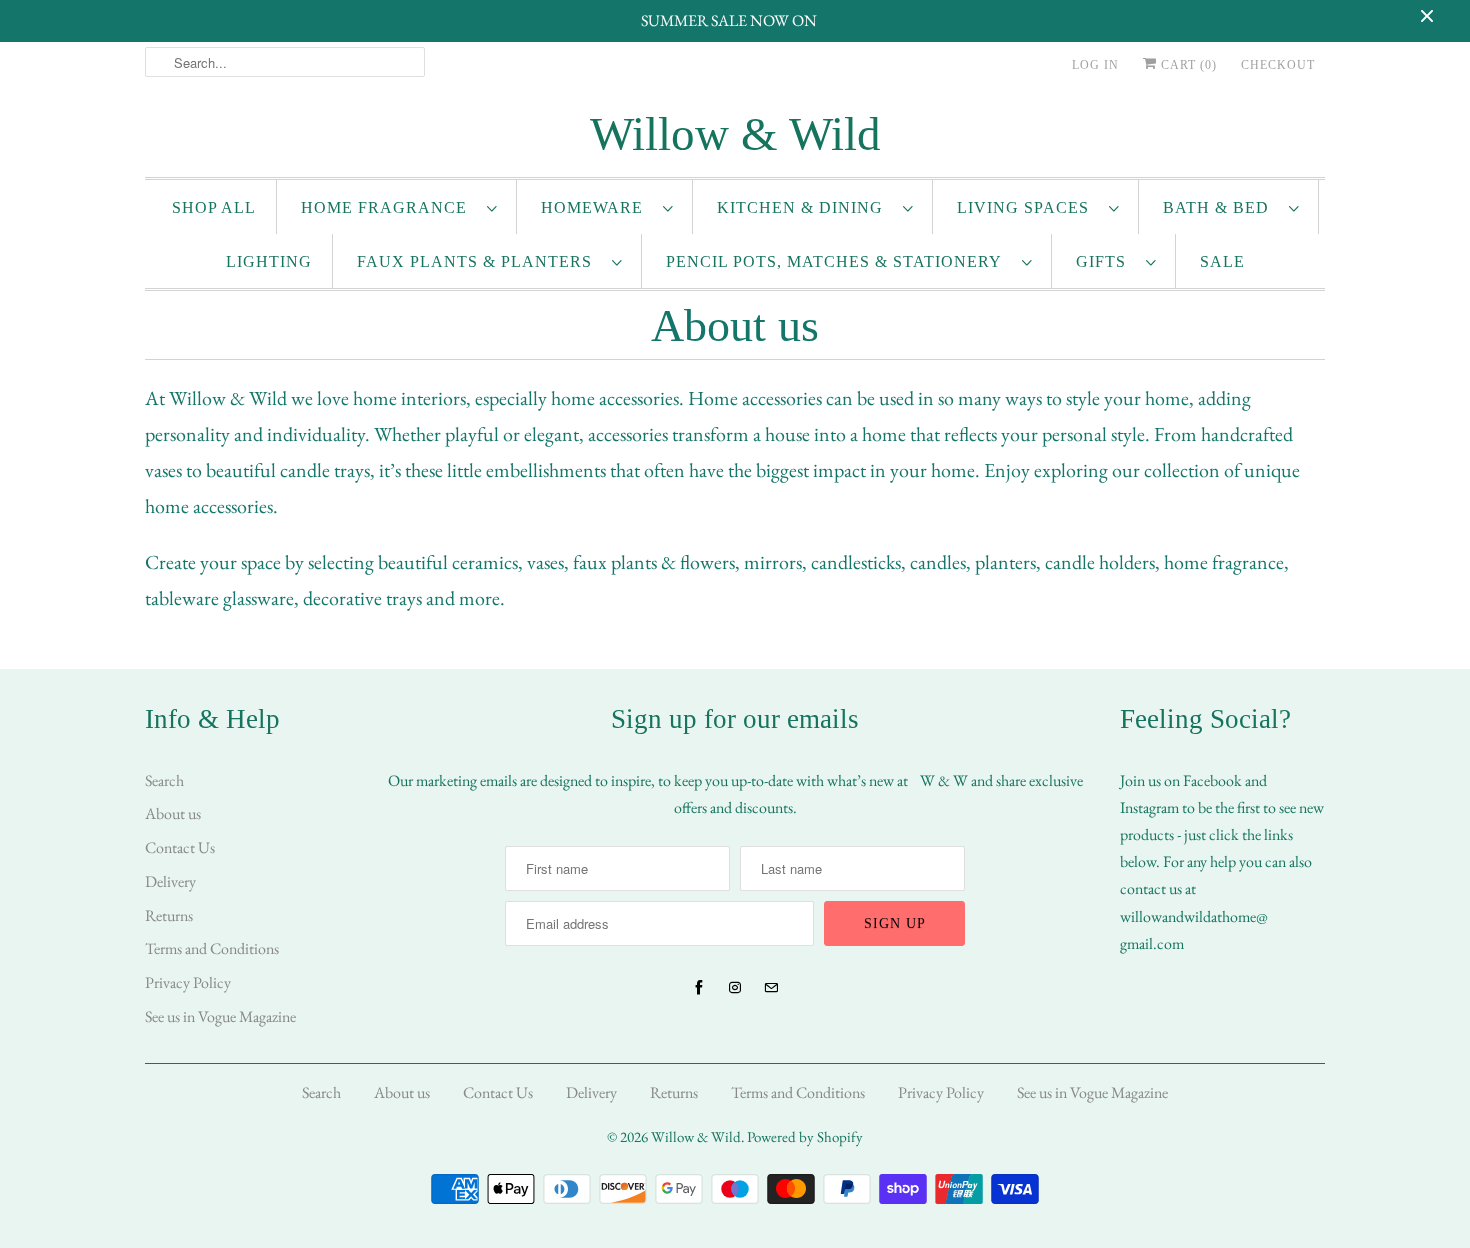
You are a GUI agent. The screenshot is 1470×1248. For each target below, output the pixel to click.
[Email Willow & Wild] (771, 988)
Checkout (1278, 65)
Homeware (597, 207)
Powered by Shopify (805, 1136)
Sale (1222, 261)
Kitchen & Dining (805, 207)
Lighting (269, 261)
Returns (169, 915)
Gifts (1106, 261)
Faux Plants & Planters (479, 261)
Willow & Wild (696, 1136)
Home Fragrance (389, 207)
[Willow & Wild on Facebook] (699, 988)
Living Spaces (1028, 207)
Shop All (214, 207)
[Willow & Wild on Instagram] (735, 988)
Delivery (170, 881)
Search (164, 780)
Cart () (1187, 65)
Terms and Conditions (212, 948)
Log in (1095, 65)
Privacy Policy (188, 982)
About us (173, 813)
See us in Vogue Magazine (220, 1016)
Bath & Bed (1221, 207)
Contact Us (180, 847)
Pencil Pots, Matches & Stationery (839, 261)
